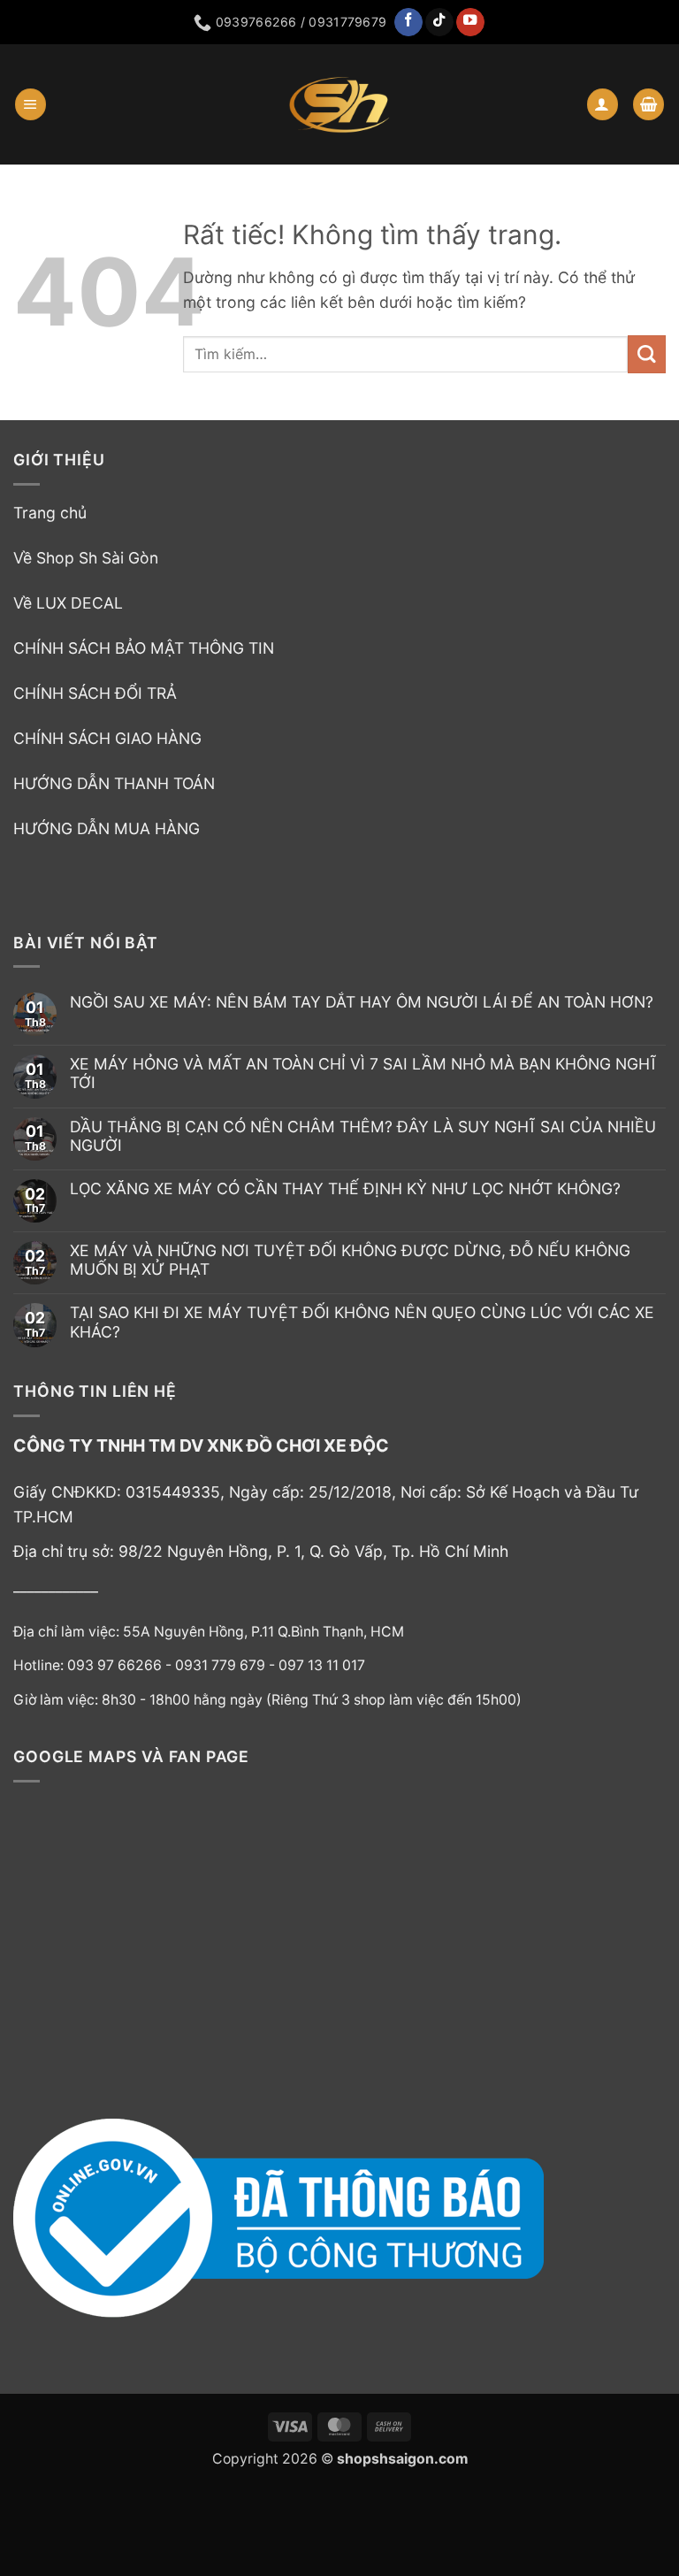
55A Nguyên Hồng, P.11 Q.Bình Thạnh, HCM (263, 1632)
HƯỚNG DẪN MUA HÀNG (107, 828)
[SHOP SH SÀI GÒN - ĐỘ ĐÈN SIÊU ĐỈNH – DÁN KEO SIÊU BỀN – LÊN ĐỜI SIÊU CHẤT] (339, 104)
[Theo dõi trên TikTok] (439, 23)
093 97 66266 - (121, 1665)
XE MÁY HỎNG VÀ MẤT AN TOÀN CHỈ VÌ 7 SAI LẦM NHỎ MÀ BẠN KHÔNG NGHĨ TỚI (363, 1073)
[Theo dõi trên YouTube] (470, 23)
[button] (31, 104)
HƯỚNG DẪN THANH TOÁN (114, 783)
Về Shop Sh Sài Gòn (86, 558)
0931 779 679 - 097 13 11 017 (270, 1665)
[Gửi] (647, 354)
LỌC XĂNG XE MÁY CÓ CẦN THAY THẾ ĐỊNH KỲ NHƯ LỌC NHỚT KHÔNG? (345, 1188)
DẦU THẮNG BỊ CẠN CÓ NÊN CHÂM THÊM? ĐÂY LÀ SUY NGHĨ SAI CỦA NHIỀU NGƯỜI (363, 1136)
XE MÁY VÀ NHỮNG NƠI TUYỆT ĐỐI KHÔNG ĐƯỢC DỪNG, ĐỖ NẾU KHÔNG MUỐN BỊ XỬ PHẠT (350, 1260)
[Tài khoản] (603, 104)
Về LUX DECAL (68, 603)
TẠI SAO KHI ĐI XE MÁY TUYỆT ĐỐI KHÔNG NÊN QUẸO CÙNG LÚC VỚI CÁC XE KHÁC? (362, 1322)
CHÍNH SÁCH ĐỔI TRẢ (95, 693)
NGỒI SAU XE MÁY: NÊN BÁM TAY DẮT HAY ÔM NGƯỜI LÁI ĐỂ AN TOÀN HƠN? (362, 1002)
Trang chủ (50, 513)
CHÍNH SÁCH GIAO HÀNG (107, 738)
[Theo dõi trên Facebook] (408, 23)
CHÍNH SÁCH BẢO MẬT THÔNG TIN (144, 648)
